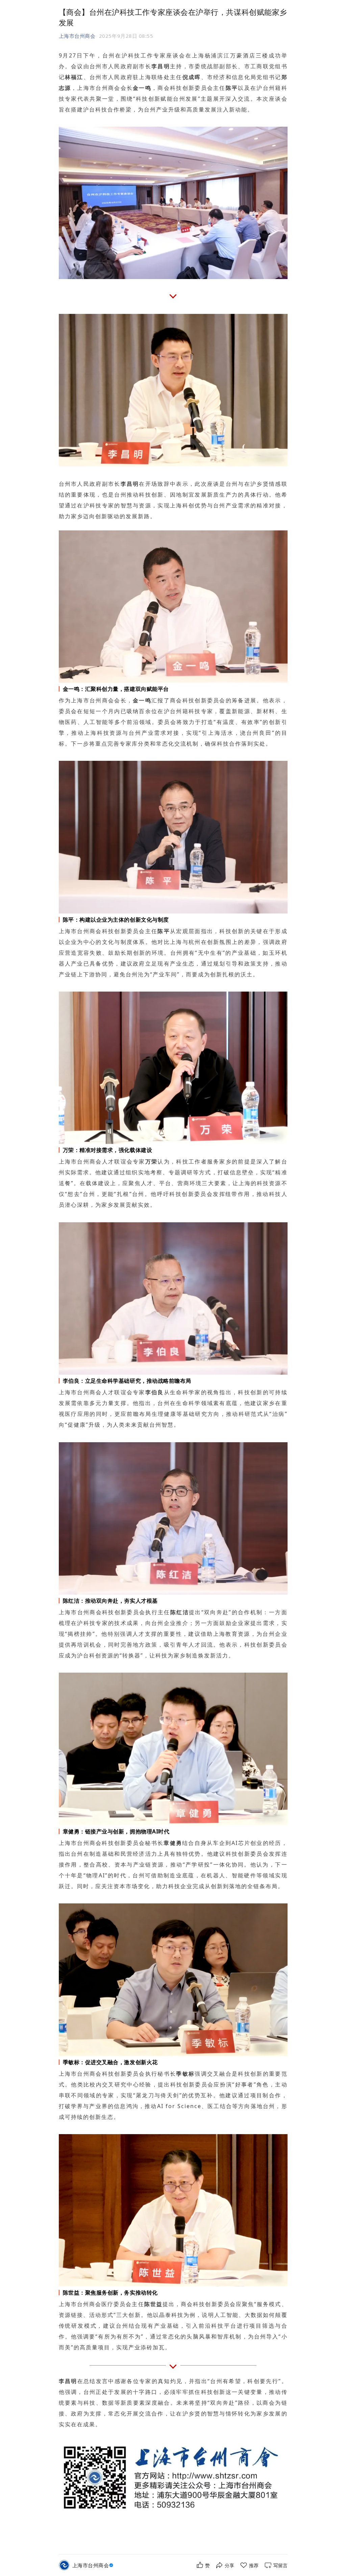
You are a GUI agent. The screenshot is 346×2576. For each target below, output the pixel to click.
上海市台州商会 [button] (77, 36)
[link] (94, 2565)
